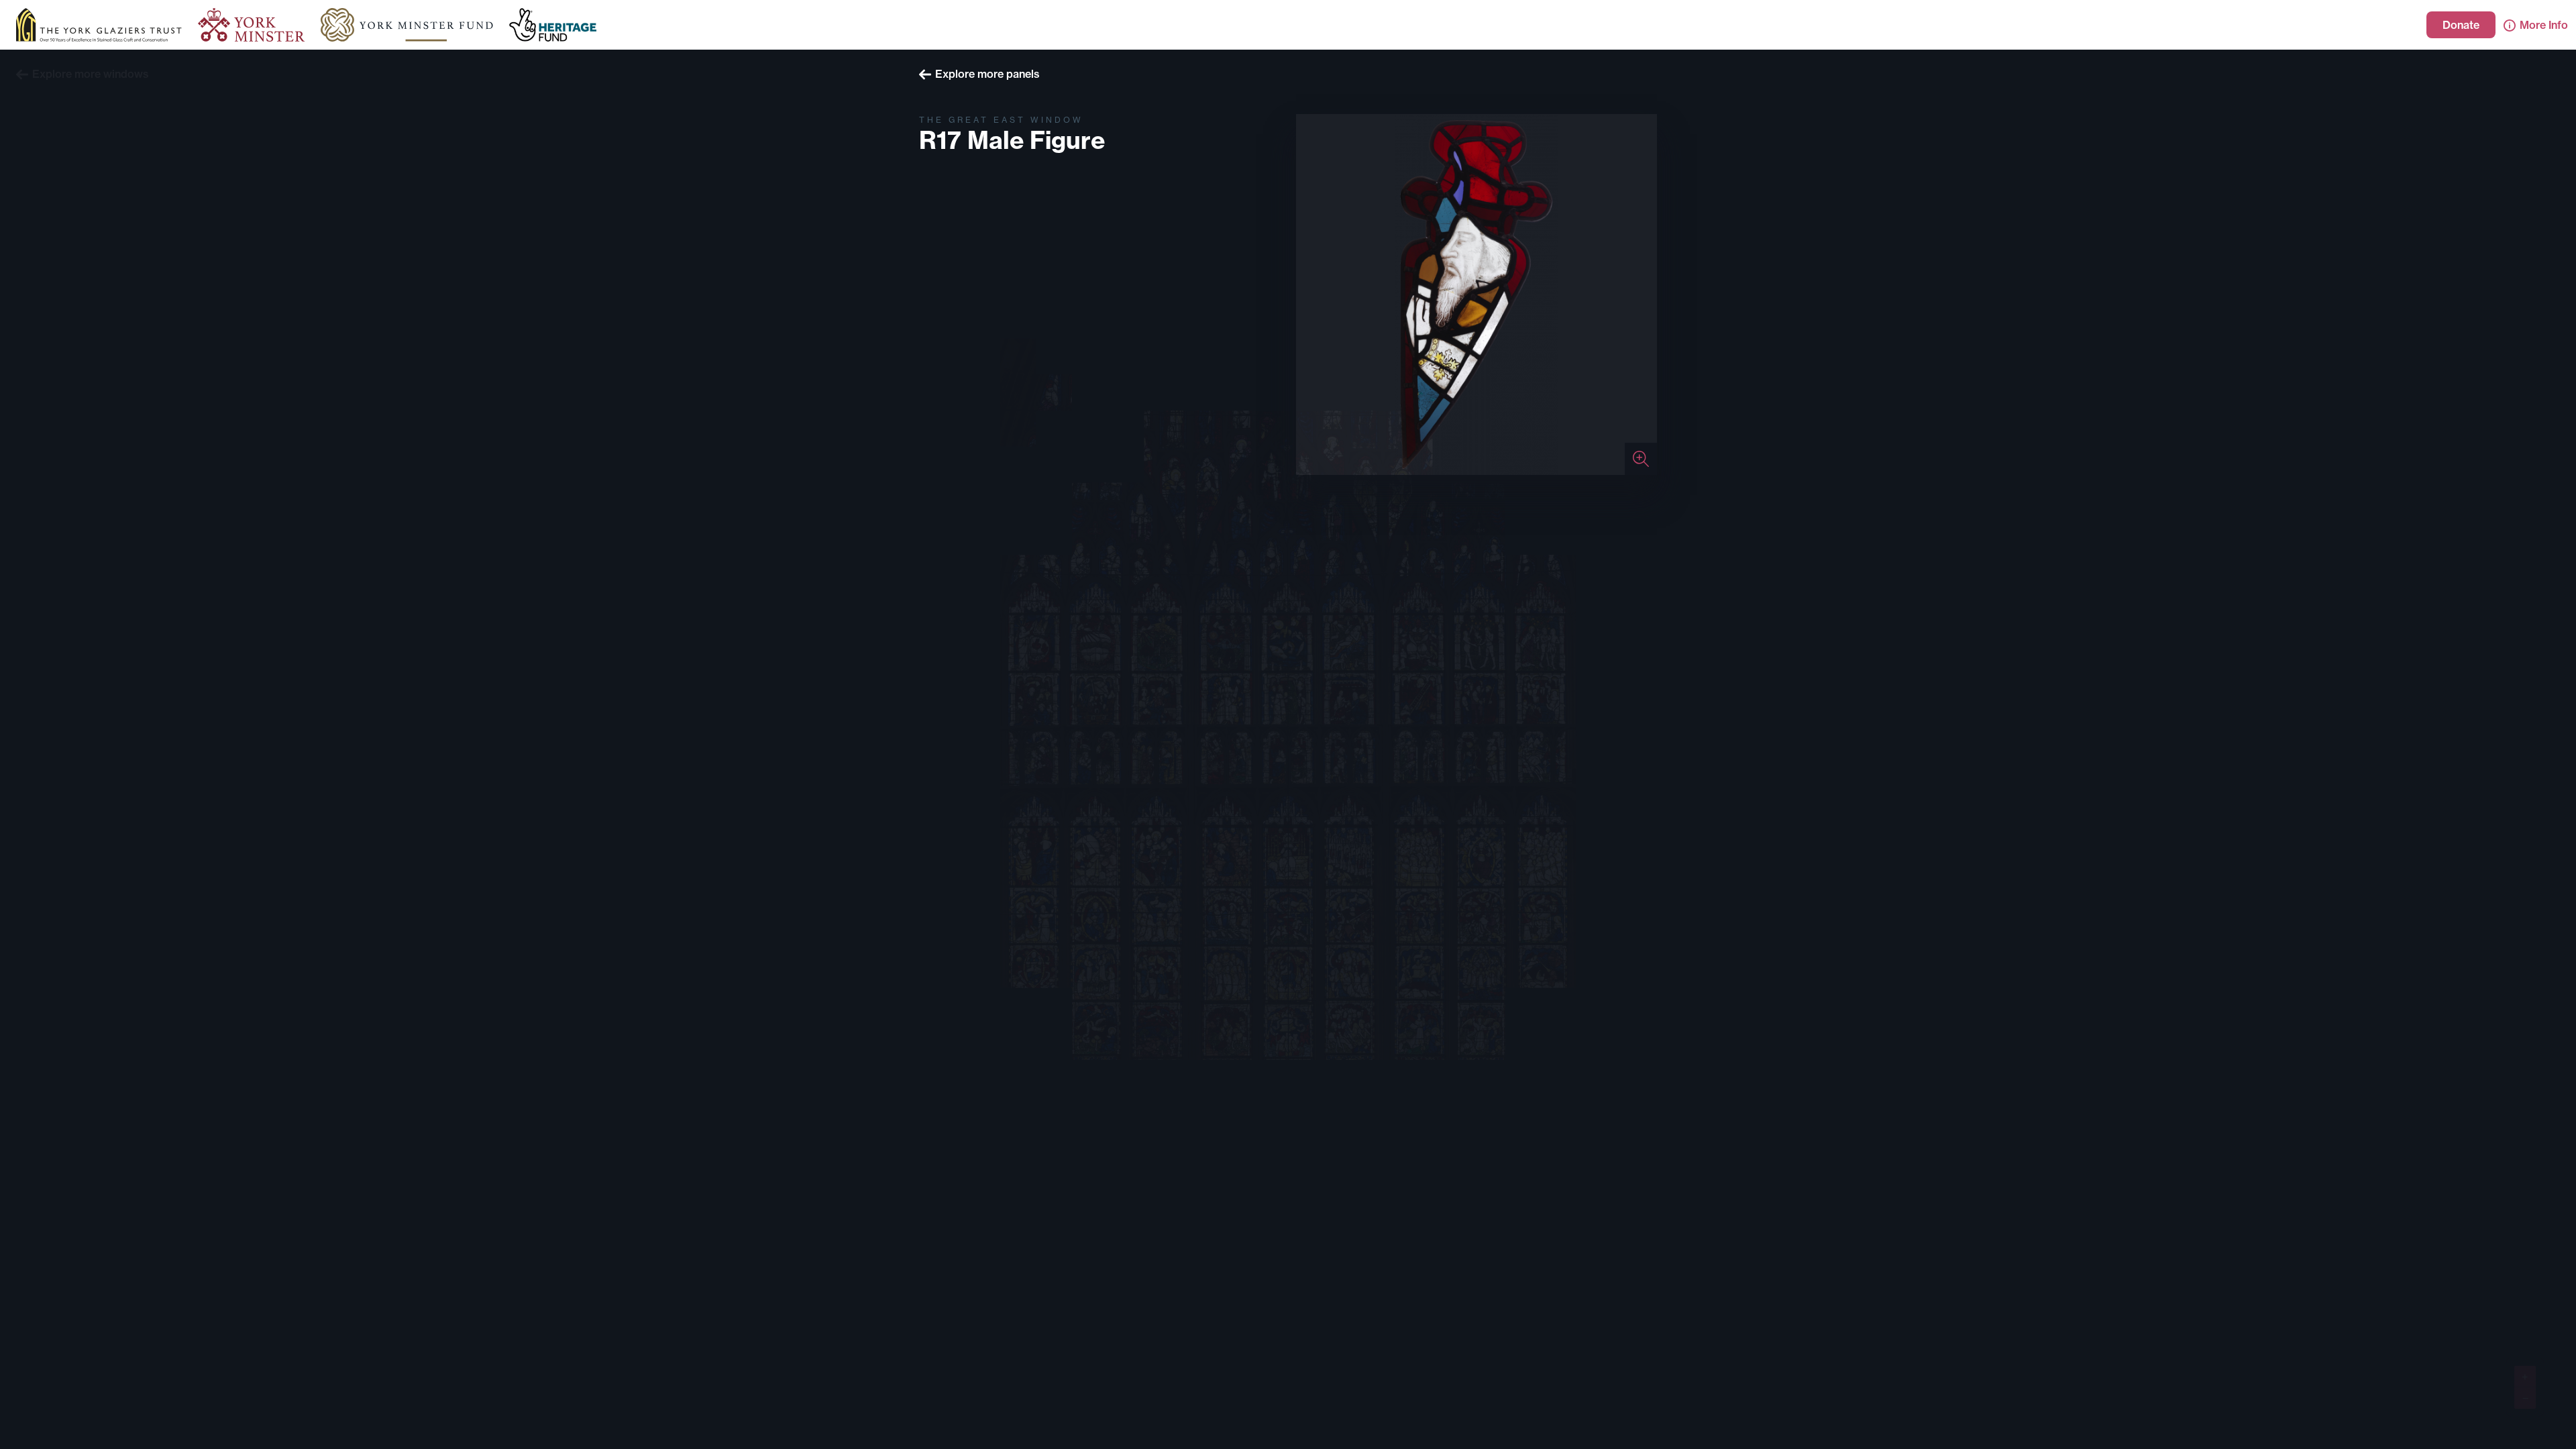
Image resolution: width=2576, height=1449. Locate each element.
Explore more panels (987, 74)
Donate (2461, 25)
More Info (2544, 25)
